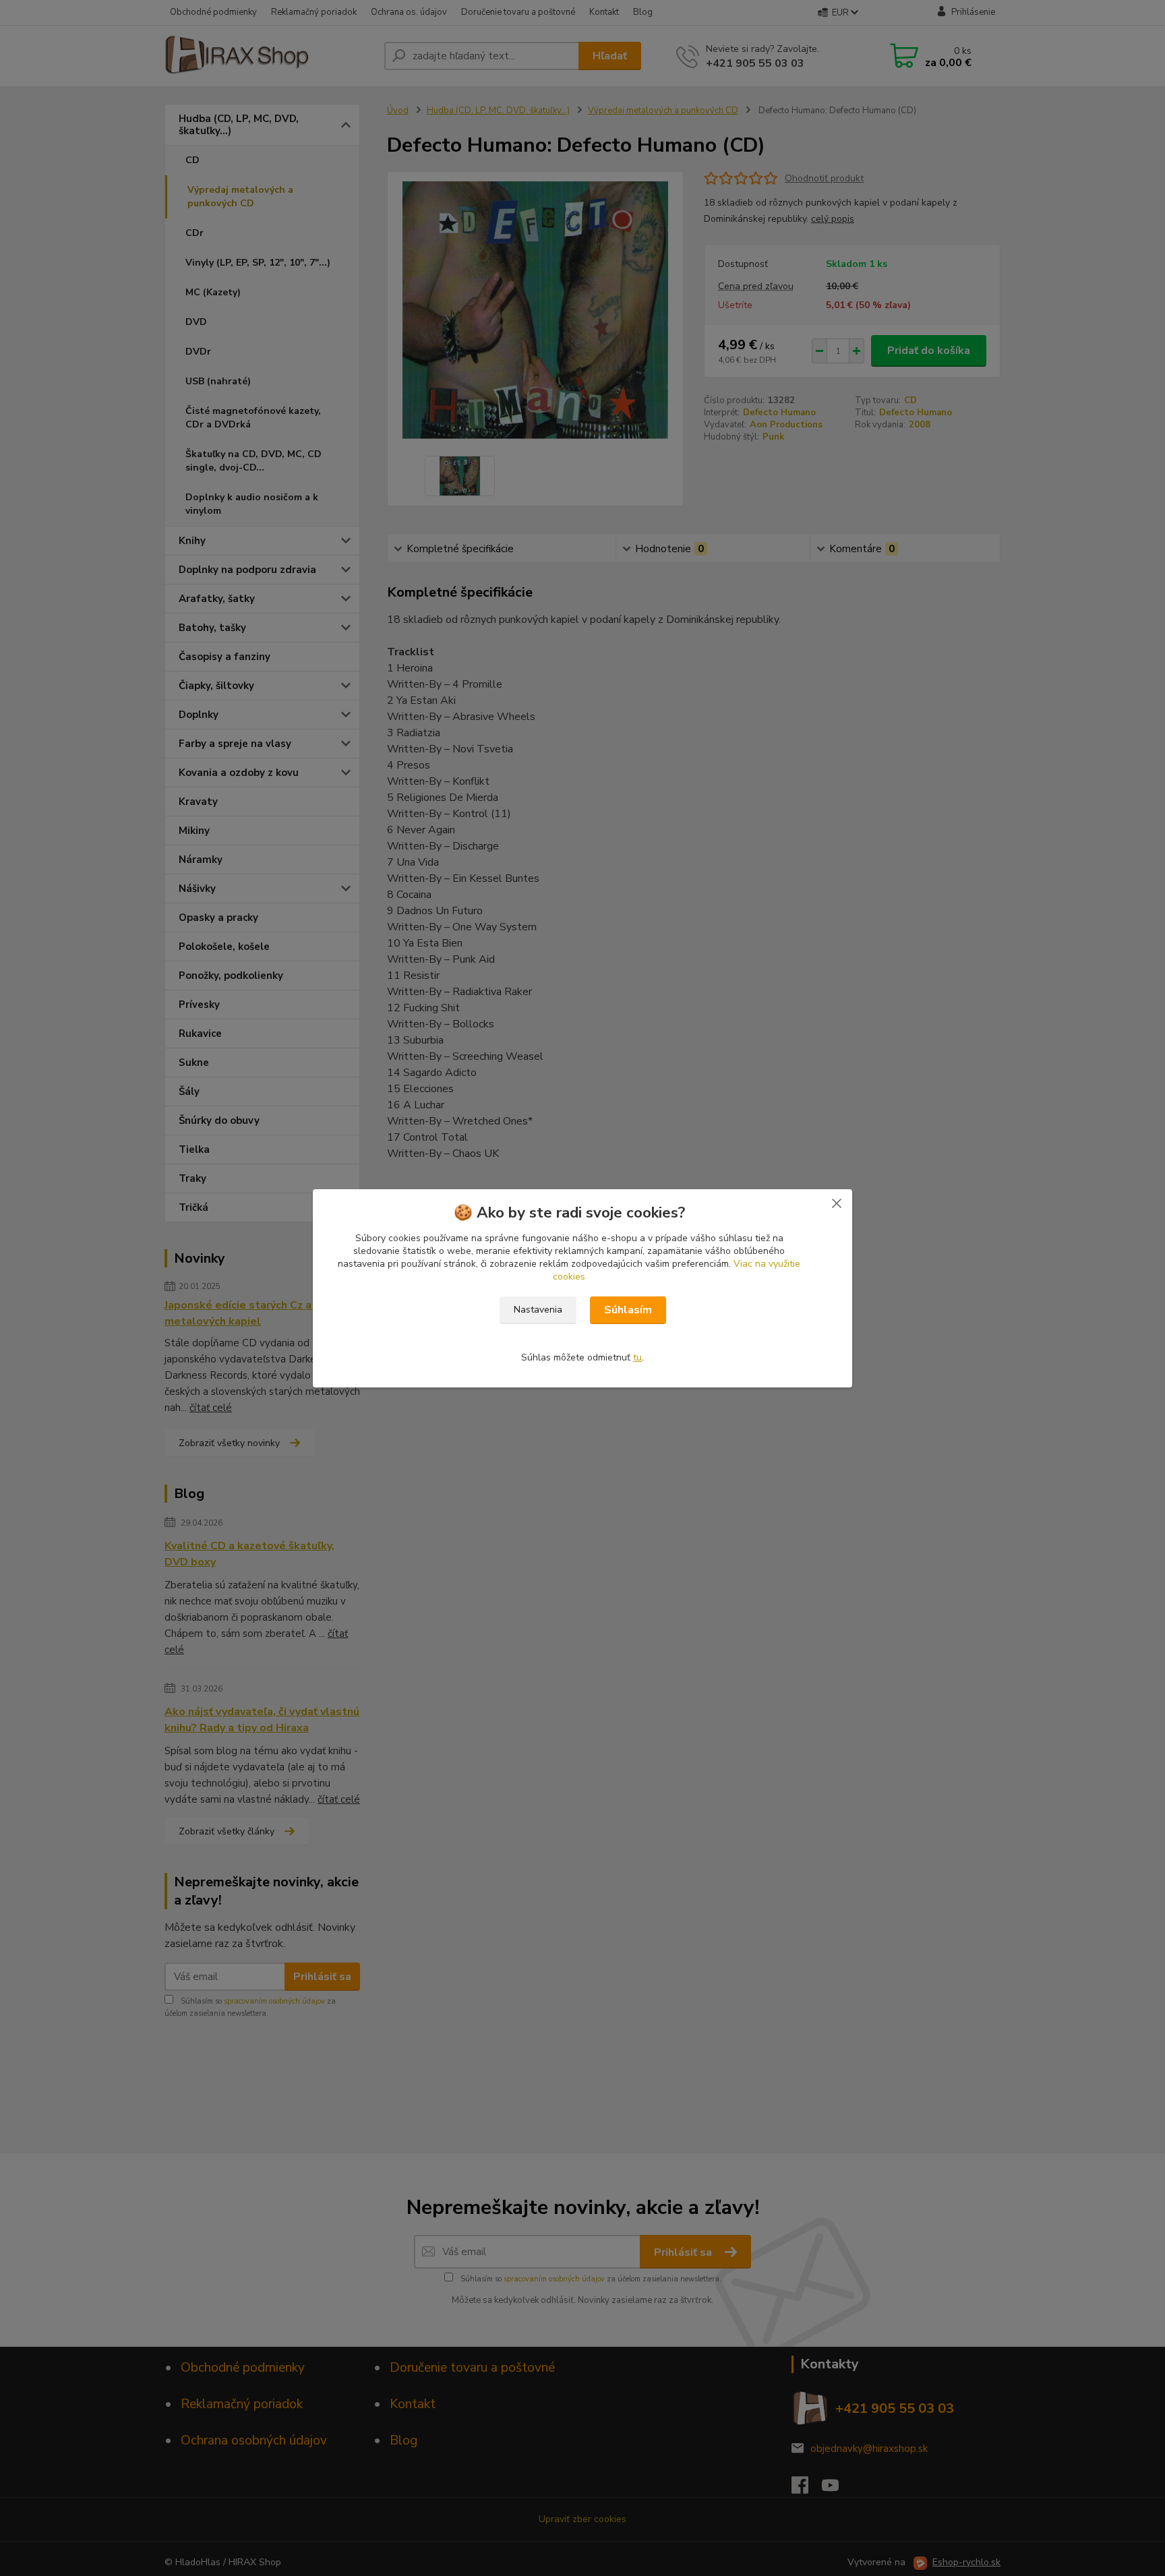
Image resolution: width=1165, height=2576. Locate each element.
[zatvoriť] (837, 1203)
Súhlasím (628, 1310)
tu (637, 1357)
